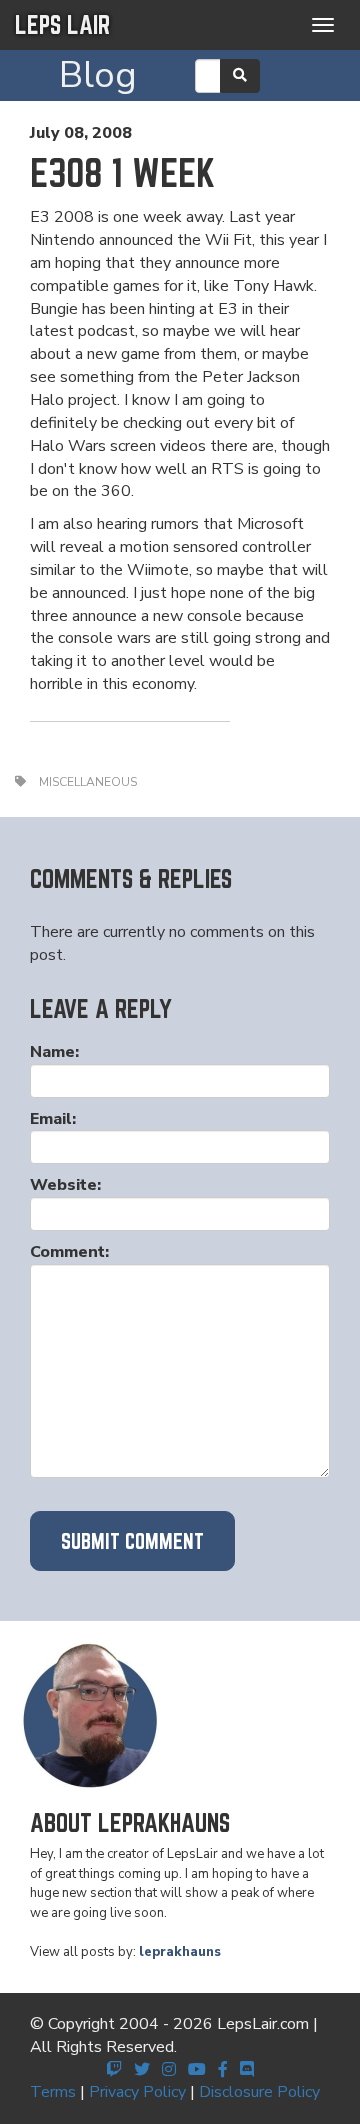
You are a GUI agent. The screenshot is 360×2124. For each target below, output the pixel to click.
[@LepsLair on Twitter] (142, 2070)
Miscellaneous (88, 782)
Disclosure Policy (259, 2092)
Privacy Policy (137, 2092)
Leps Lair (62, 24)
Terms (53, 2092)
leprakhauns (180, 1952)
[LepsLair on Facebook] (223, 2070)
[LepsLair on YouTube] (197, 2070)
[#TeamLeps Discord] (247, 2070)
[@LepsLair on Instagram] (169, 2070)
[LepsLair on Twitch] (114, 2070)
